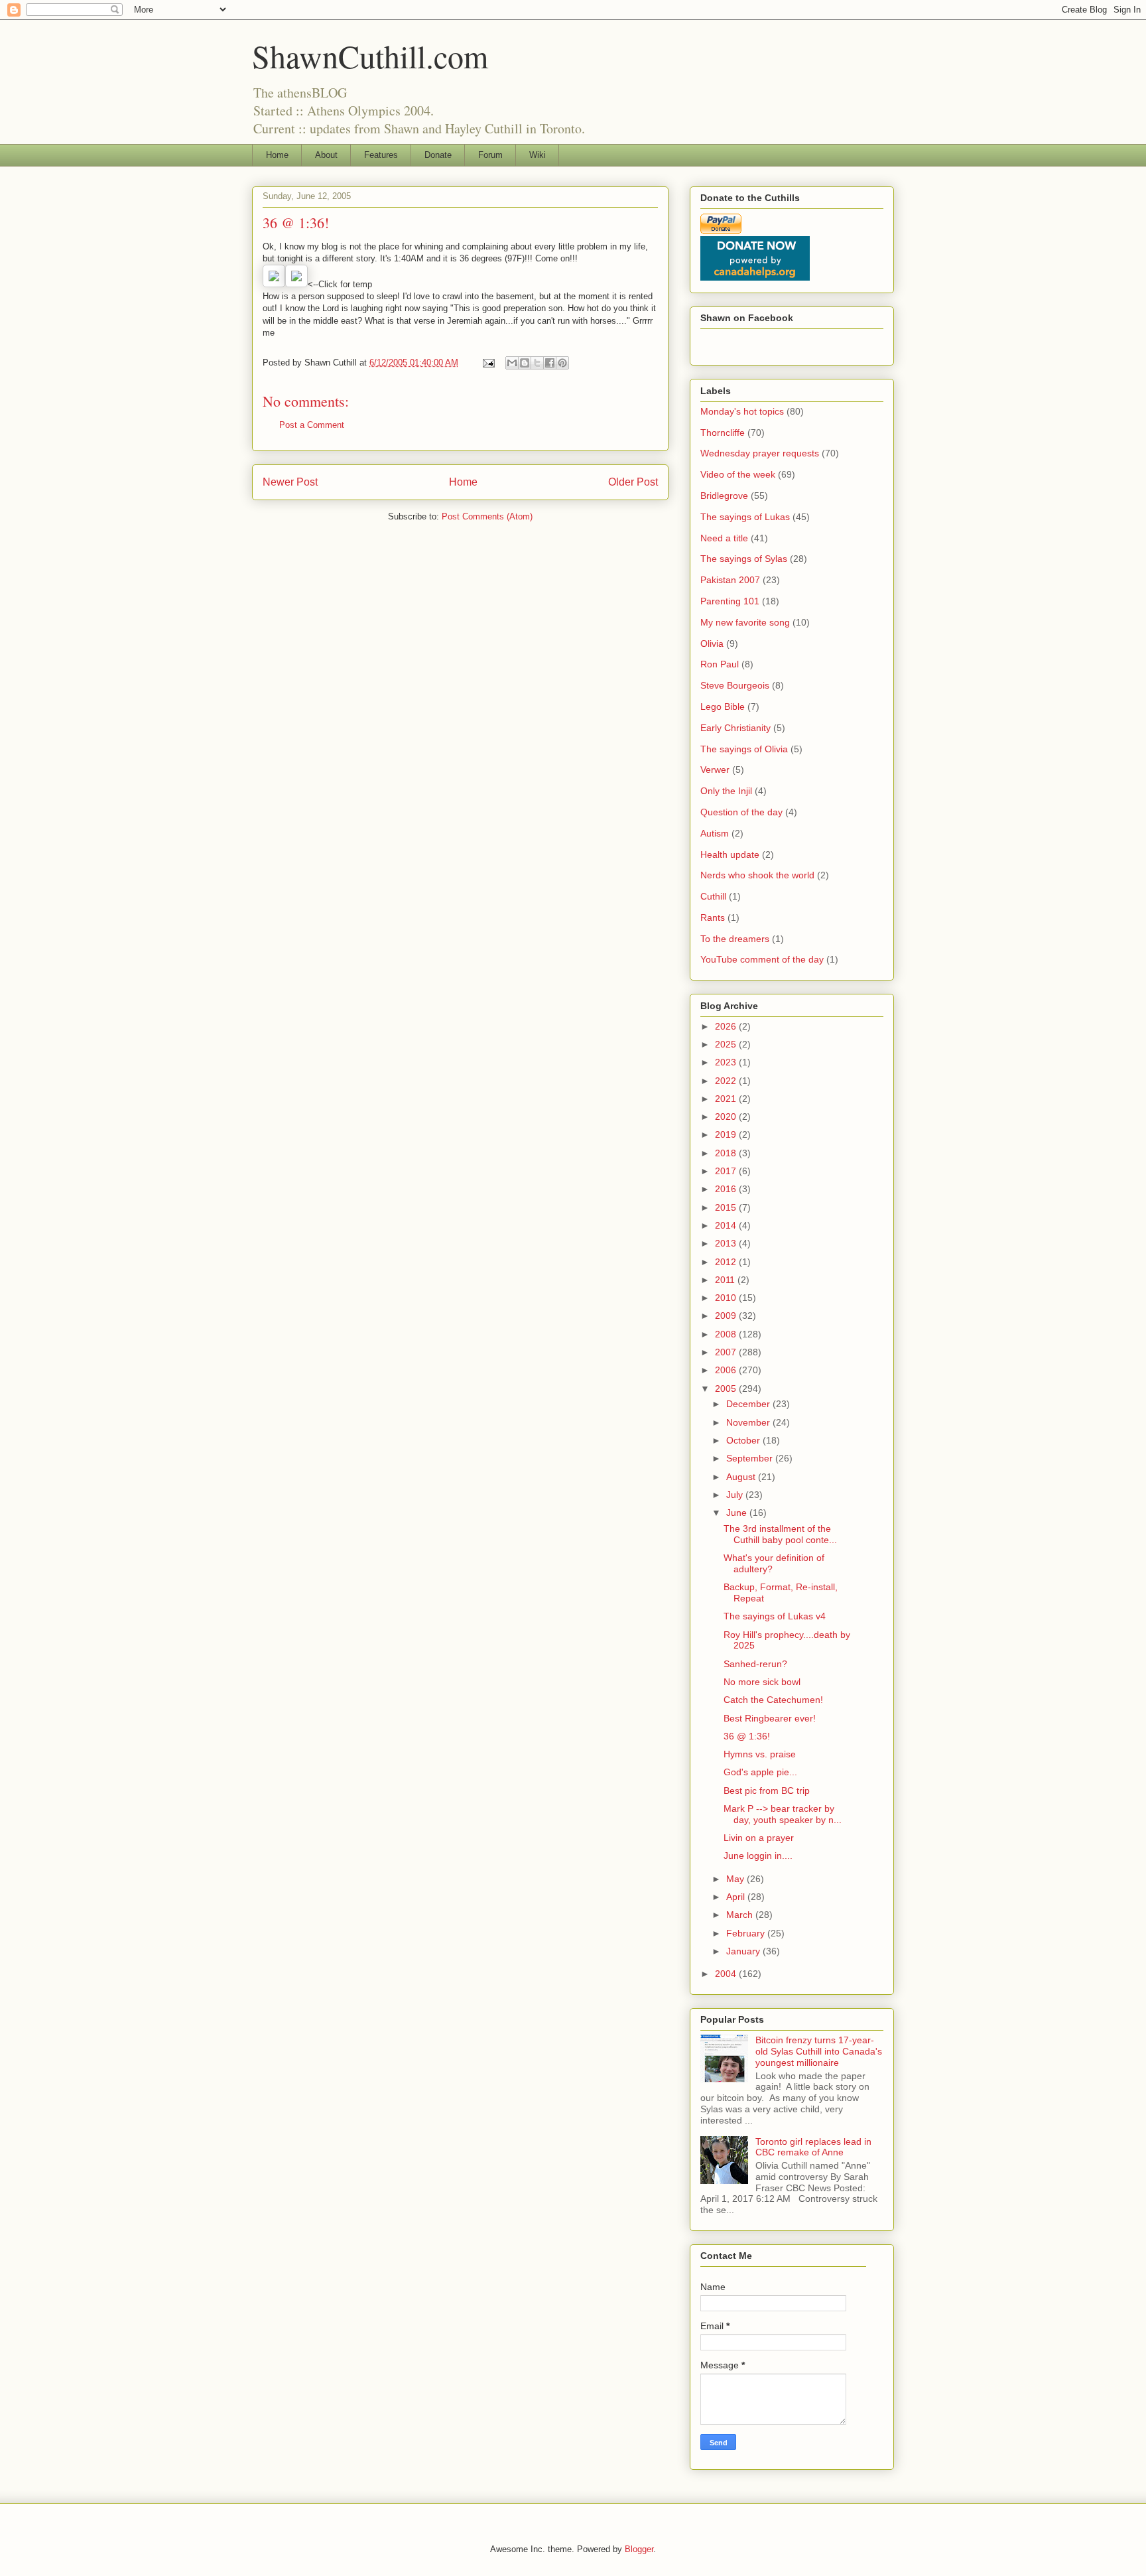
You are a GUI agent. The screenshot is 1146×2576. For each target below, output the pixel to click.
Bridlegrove (724, 496)
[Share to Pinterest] (562, 363)
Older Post (633, 482)
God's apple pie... (760, 1772)
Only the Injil (726, 791)
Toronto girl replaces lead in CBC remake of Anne (813, 2147)
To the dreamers (735, 939)
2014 (727, 1225)
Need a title (724, 538)
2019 (727, 1134)
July (736, 1495)
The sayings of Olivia (744, 749)
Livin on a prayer (759, 1838)
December (749, 1404)
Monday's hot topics (742, 411)
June (738, 1513)
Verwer (715, 770)
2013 (727, 1243)
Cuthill (713, 896)
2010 (727, 1298)
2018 (727, 1153)
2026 (727, 1026)
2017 (727, 1171)
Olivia (712, 644)
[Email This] (512, 363)
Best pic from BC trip (768, 1791)
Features (381, 155)
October (744, 1440)
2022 (727, 1081)
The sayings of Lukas (745, 517)
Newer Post (290, 482)
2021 (727, 1099)
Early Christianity (735, 728)
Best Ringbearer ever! (770, 1718)
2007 (727, 1352)
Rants (713, 917)
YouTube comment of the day (762, 959)
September (751, 1458)
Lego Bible (723, 707)
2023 (727, 1062)
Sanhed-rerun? (755, 1664)
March (741, 1915)
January (744, 1951)
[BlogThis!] (525, 363)
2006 (727, 1370)
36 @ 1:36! (747, 1736)
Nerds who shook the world (757, 875)
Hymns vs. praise (760, 1754)
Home (277, 155)
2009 (727, 1316)
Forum (490, 155)
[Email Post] (488, 363)
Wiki (538, 155)
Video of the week (738, 474)
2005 (727, 1389)
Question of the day (741, 812)
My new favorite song (745, 622)
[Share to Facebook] (550, 363)
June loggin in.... (758, 1856)
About (326, 155)
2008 (727, 1334)
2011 (726, 1280)
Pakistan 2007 (730, 580)
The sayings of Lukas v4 (775, 1616)
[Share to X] (537, 363)
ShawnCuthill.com (370, 56)
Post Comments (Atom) (487, 516)
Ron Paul (720, 664)
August (742, 1477)
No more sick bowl (762, 1682)
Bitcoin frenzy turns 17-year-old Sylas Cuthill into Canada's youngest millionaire (819, 2051)
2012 (727, 1262)
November (749, 1422)
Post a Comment (312, 425)
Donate (438, 155)
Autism (715, 833)
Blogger (639, 2549)
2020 (727, 1117)
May (736, 1879)
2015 (727, 1207)
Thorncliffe (723, 433)
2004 (727, 1974)
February (747, 1933)
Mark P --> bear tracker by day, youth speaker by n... (783, 1814)
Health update (730, 854)
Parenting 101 (730, 601)
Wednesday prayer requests (760, 453)
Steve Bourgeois (735, 685)
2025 (727, 1044)
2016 (727, 1189)
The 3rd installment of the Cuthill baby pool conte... (780, 1534)
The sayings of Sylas (744, 559)
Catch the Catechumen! (773, 1700)
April (737, 1897)
